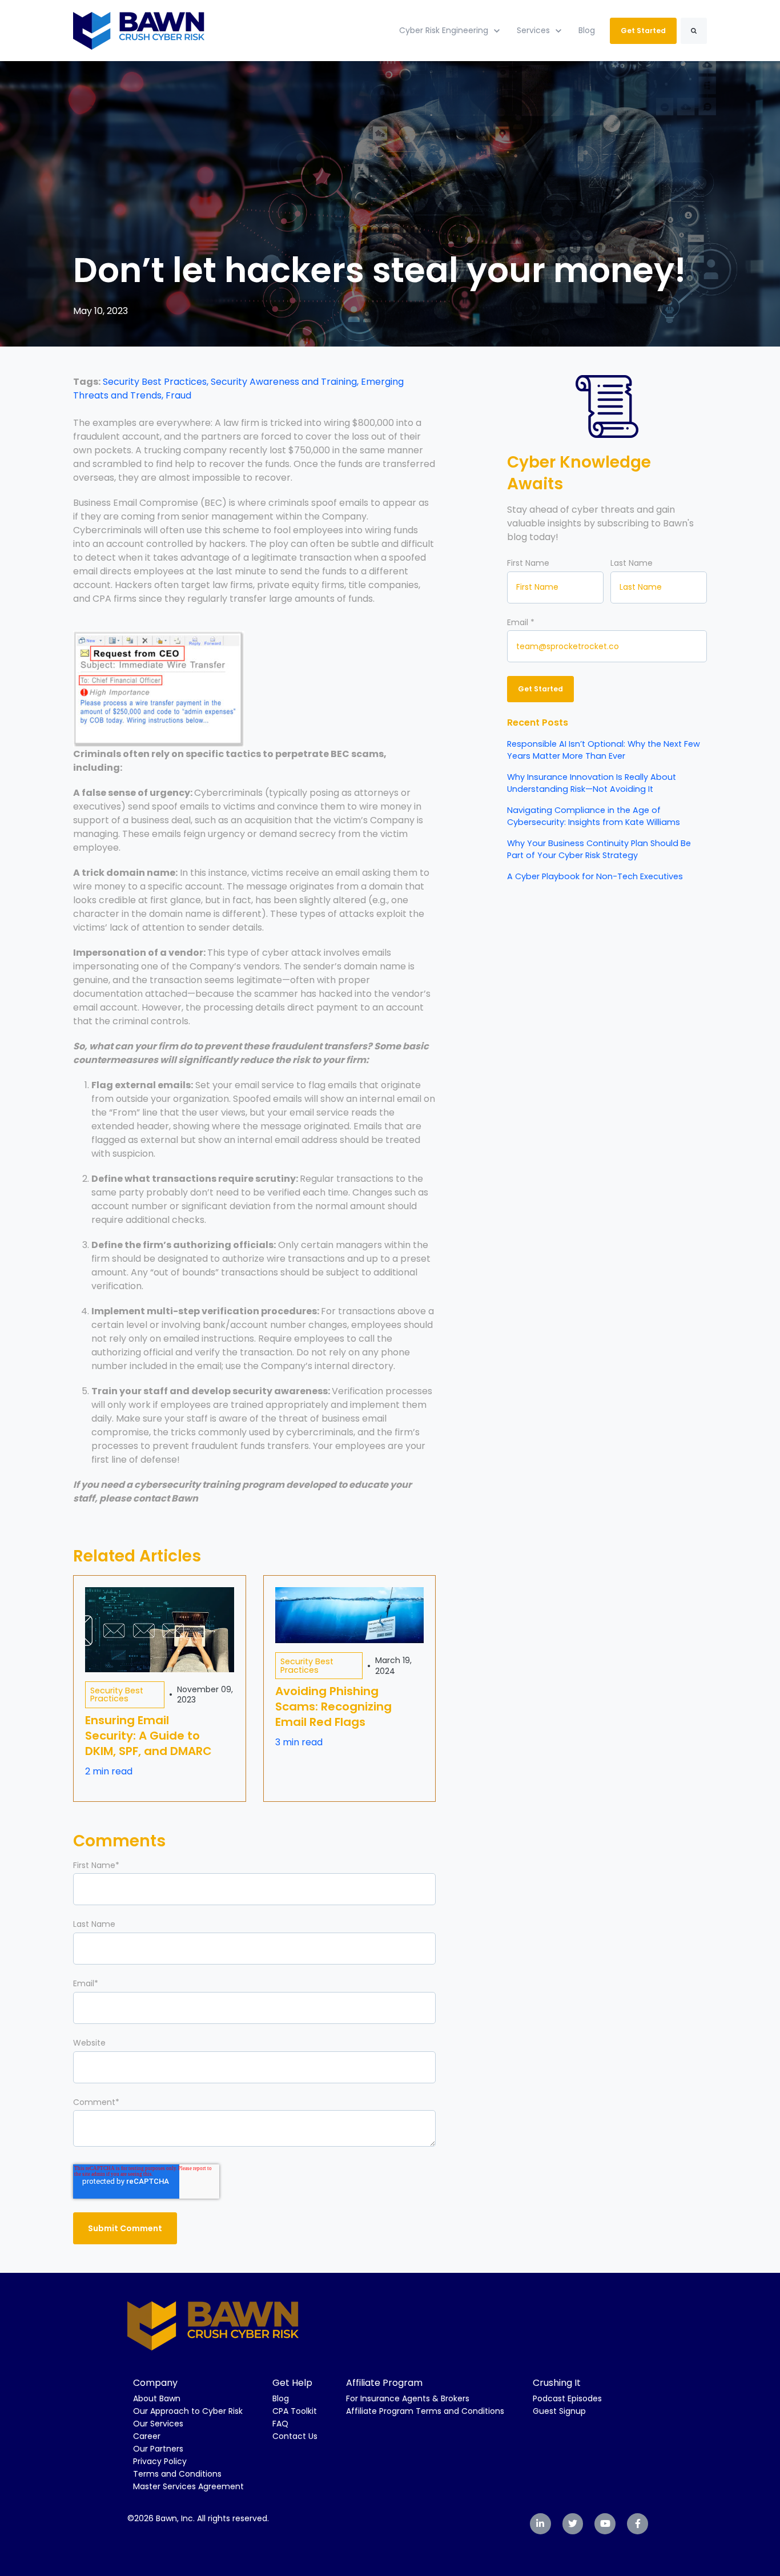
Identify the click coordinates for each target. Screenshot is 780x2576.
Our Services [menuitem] (158, 2424)
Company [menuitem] (155, 2383)
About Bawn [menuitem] (157, 2398)
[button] (254, 624)
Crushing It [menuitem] (557, 2383)
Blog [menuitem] (281, 2398)
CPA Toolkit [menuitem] (295, 2411)
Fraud (178, 395)
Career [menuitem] (147, 2436)
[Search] (694, 31)
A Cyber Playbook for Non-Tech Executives (595, 876)
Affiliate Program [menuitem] (384, 2383)
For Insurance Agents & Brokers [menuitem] (408, 2398)
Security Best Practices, (157, 382)
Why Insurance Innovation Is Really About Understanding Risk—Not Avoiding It (592, 783)
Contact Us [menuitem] (295, 2436)
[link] (139, 30)
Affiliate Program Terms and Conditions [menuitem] (425, 2411)
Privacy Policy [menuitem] (160, 2461)
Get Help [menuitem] (292, 2383)
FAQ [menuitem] (280, 2424)
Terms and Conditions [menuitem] (177, 2474)
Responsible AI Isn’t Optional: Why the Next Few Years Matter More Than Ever (604, 750)
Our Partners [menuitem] (158, 2449)
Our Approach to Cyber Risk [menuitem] (188, 2411)
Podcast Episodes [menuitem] (567, 2398)
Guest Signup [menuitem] (559, 2411)
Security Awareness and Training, (286, 382)
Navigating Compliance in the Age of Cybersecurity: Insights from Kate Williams (594, 816)
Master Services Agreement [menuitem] (188, 2486)
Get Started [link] (643, 31)
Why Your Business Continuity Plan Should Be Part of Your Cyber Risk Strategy (599, 849)
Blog (587, 30)
